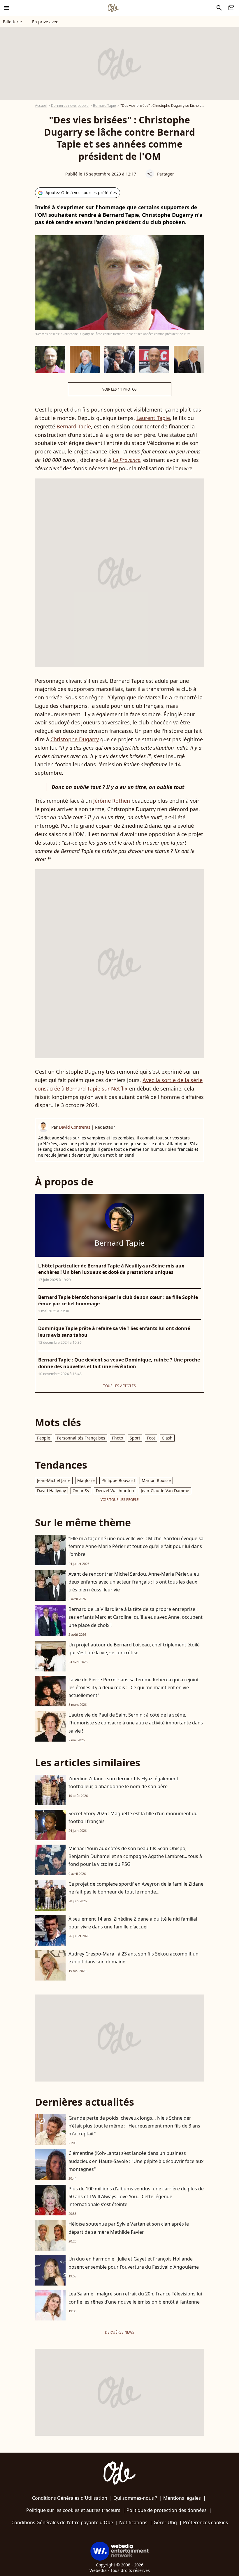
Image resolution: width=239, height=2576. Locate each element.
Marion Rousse (156, 1480)
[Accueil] (113, 8)
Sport (135, 1438)
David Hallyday (51, 1491)
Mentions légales (182, 2498)
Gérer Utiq (165, 2522)
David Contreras (75, 1127)
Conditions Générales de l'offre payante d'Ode (62, 2522)
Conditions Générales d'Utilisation (70, 2498)
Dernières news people (70, 106)
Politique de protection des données (167, 2510)
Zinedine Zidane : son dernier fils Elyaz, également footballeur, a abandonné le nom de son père (123, 1782)
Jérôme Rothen (112, 801)
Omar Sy (81, 1491)
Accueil (41, 106)
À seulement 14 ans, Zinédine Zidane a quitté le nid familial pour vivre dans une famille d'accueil (133, 1923)
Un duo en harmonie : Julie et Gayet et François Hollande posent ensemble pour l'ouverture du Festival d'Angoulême (134, 2263)
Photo (117, 1438)
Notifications (133, 2522)
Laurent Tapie (153, 418)
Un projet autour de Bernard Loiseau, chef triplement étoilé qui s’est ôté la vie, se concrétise (134, 1649)
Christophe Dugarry (75, 739)
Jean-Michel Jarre (54, 1480)
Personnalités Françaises (81, 1438)
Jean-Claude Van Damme (165, 1491)
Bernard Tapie (104, 106)
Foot (151, 1438)
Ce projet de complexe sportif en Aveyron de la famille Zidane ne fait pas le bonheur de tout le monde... (136, 1888)
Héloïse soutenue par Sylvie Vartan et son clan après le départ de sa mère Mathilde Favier (129, 2228)
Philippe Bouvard (118, 1480)
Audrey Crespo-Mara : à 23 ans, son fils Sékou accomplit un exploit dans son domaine (133, 1958)
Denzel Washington (115, 1491)
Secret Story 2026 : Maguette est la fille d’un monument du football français (133, 1817)
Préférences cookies (205, 2522)
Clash (167, 1438)
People (44, 1438)
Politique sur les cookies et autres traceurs (73, 2510)
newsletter (231, 8)
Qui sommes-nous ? (135, 2498)
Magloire (86, 1480)
